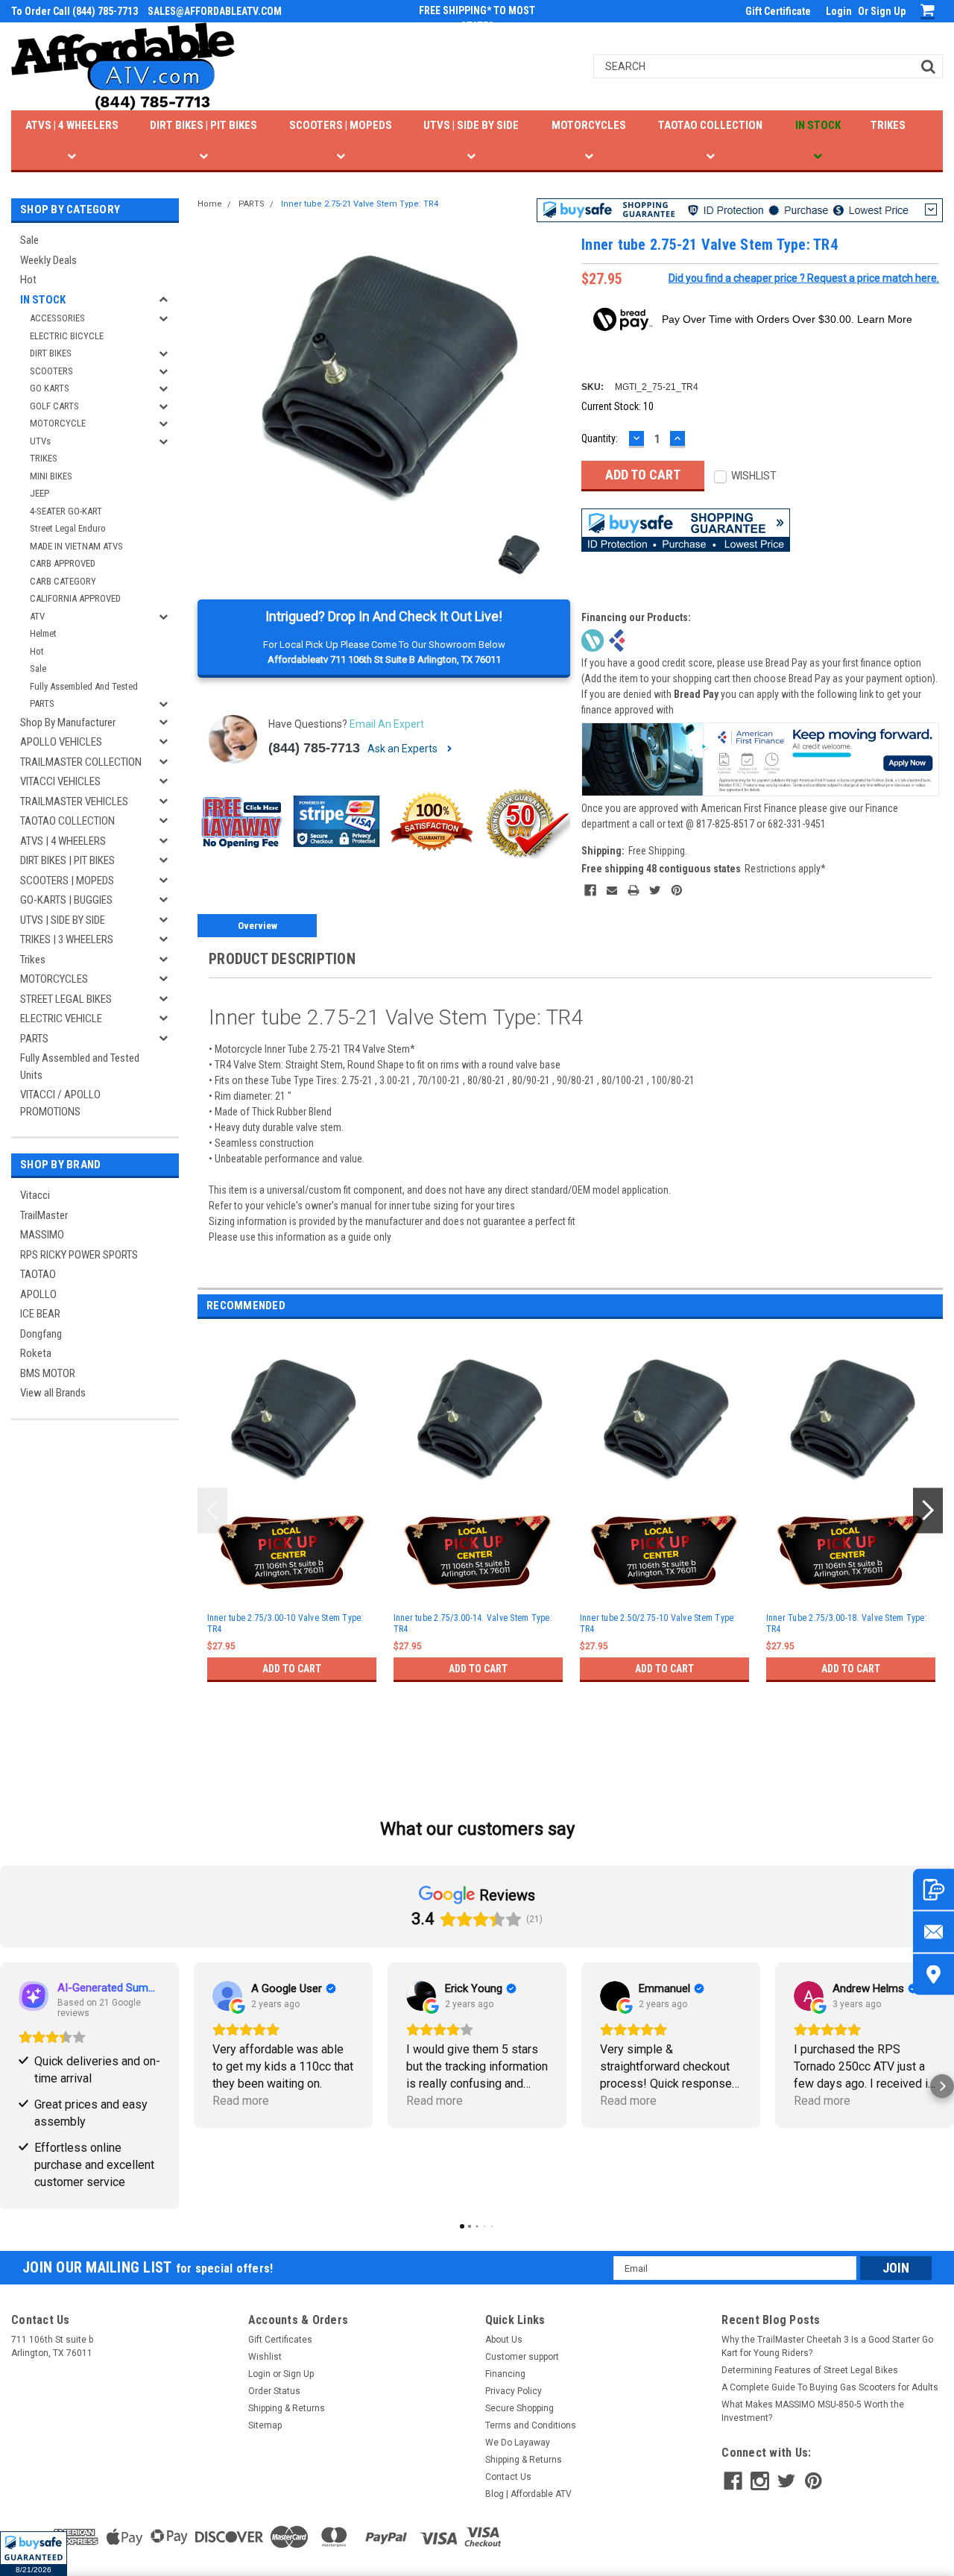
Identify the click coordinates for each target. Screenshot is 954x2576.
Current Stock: (617, 406)
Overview (258, 926)
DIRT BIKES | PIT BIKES (203, 125)
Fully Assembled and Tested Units (80, 1067)
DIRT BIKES (51, 353)
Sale (29, 240)
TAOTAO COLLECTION (710, 125)
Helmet (43, 633)
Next (928, 1511)
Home (210, 204)
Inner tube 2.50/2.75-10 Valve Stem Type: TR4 (658, 1624)
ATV (37, 616)
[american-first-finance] (617, 639)
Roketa (36, 1353)
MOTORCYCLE (58, 423)
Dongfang (41, 1334)
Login (839, 11)
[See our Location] (934, 1975)
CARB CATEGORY (63, 581)
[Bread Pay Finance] (593, 639)
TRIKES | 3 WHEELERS (67, 939)
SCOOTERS (51, 371)
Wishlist (265, 2357)
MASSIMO (42, 1235)
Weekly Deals (48, 260)
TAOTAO (38, 1274)
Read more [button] (241, 2101)
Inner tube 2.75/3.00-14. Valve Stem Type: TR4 (473, 1624)
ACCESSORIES (57, 318)
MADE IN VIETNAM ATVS (76, 546)
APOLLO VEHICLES (61, 742)
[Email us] (934, 1932)
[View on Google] (227, 1996)
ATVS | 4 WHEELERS (72, 125)
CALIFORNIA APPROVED (75, 598)
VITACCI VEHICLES (60, 781)
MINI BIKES (51, 476)
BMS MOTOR (48, 1373)
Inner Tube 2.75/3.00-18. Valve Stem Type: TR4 (847, 1624)
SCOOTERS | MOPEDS (341, 125)
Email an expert (387, 724)
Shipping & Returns (287, 2408)
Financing (505, 2374)
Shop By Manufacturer (68, 722)
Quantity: (600, 438)
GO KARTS (50, 388)
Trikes (33, 960)
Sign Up (888, 11)
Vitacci (35, 1195)
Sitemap (265, 2425)
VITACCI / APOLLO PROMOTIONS (60, 1103)
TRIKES (888, 125)
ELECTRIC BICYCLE (67, 336)
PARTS (42, 703)
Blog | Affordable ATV (528, 2494)
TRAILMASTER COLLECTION (81, 762)
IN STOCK (818, 125)
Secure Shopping (519, 2408)
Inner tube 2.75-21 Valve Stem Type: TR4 (360, 204)
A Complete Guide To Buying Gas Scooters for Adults (830, 2387)
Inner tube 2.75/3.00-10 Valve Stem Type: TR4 (285, 1624)
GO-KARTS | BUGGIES (66, 900)
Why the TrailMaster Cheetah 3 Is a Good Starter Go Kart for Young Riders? (827, 2346)
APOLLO (38, 1294)
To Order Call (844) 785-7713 (75, 11)
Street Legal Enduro (68, 528)
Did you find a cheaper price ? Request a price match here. (804, 278)
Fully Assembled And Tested (84, 686)
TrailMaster (44, 1215)
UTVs (40, 441)
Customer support (522, 2357)
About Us (504, 2340)
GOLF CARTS (54, 406)
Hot (28, 280)
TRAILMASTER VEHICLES (74, 802)
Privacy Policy (514, 2391)
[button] (34, 2554)
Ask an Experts (404, 749)
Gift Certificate (778, 11)
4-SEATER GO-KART (66, 511)
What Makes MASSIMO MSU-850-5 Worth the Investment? (813, 2411)
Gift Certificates (280, 2340)
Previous (212, 1511)
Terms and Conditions (531, 2425)
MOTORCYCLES (589, 125)
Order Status (274, 2391)
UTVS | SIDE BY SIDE (471, 125)
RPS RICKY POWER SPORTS (79, 1255)
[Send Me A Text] (934, 1890)
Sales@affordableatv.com (215, 11)
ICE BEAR (40, 1314)
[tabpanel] (291, 1527)
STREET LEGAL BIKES (66, 999)
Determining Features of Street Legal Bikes (810, 2370)
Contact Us (508, 2477)
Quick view (291, 1493)
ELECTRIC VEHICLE (61, 1018)
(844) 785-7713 (314, 748)
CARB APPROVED (63, 563)
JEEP (40, 493)
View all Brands (53, 1393)
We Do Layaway (518, 2443)
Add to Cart (292, 1669)
